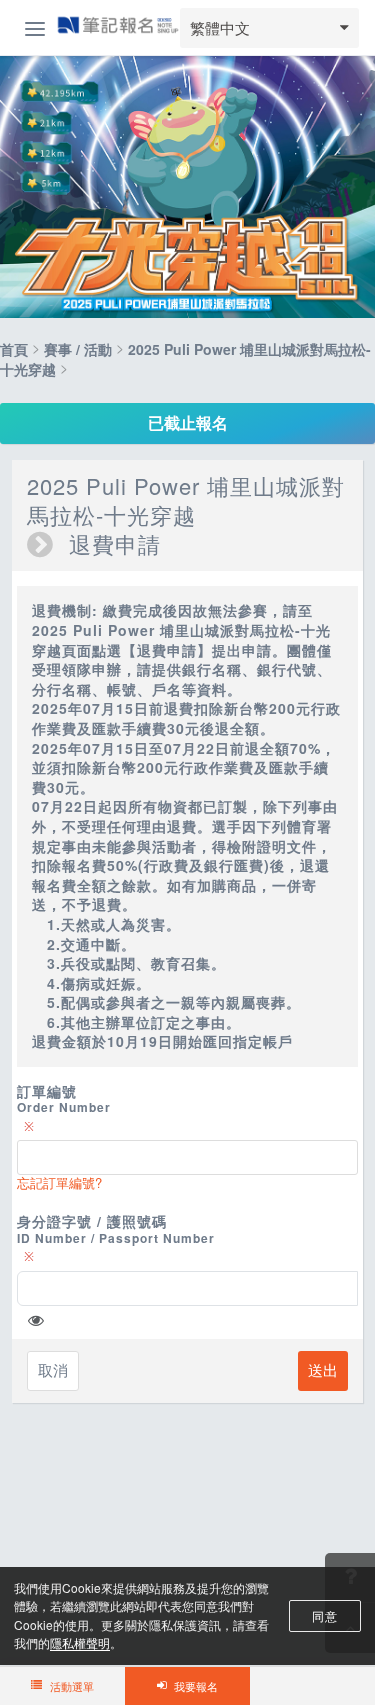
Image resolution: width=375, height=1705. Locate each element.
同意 (324, 1615)
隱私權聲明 (80, 1642)
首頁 (14, 349)
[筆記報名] (118, 27)
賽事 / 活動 (78, 349)
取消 (53, 1369)
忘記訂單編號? (59, 1183)
